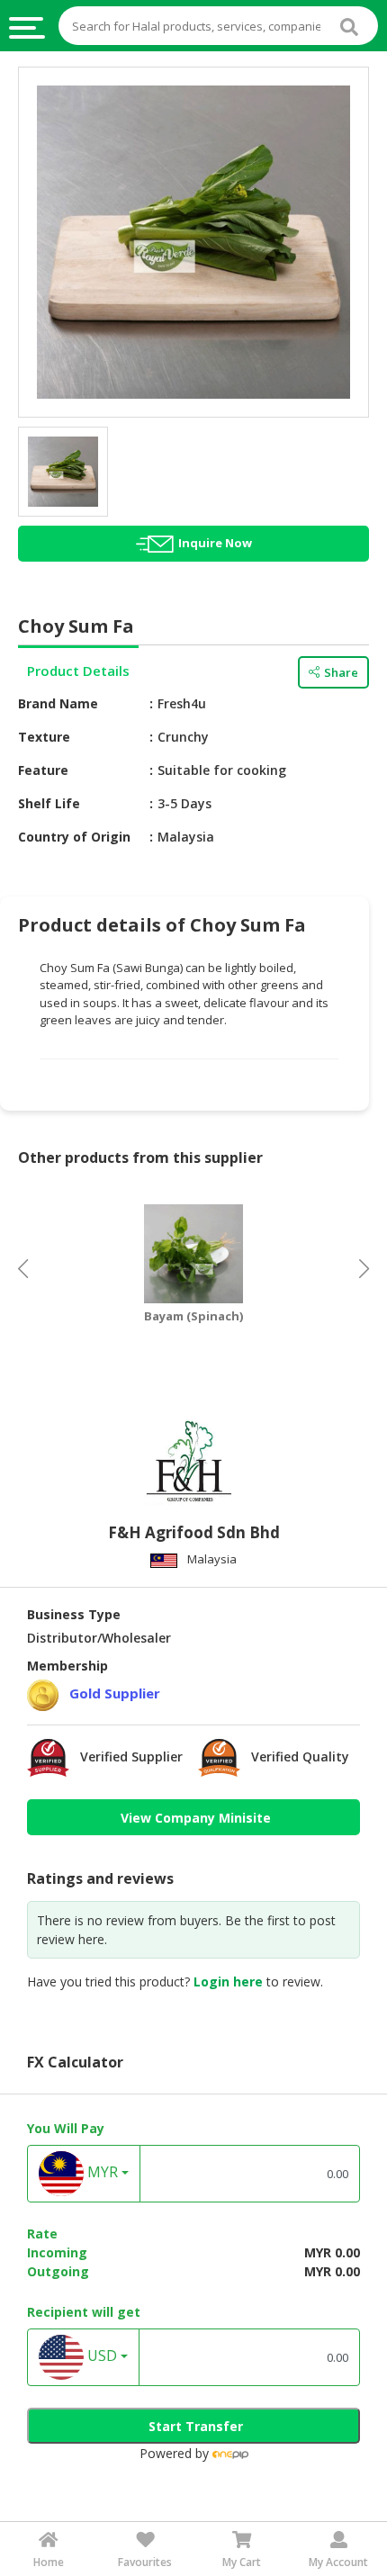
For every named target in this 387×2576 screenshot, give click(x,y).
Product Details (78, 671)
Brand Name (58, 703)
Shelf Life (49, 803)
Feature (43, 770)
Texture (44, 737)
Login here (228, 1982)
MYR (101, 2173)
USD (100, 2356)
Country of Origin (74, 837)
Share (341, 672)
